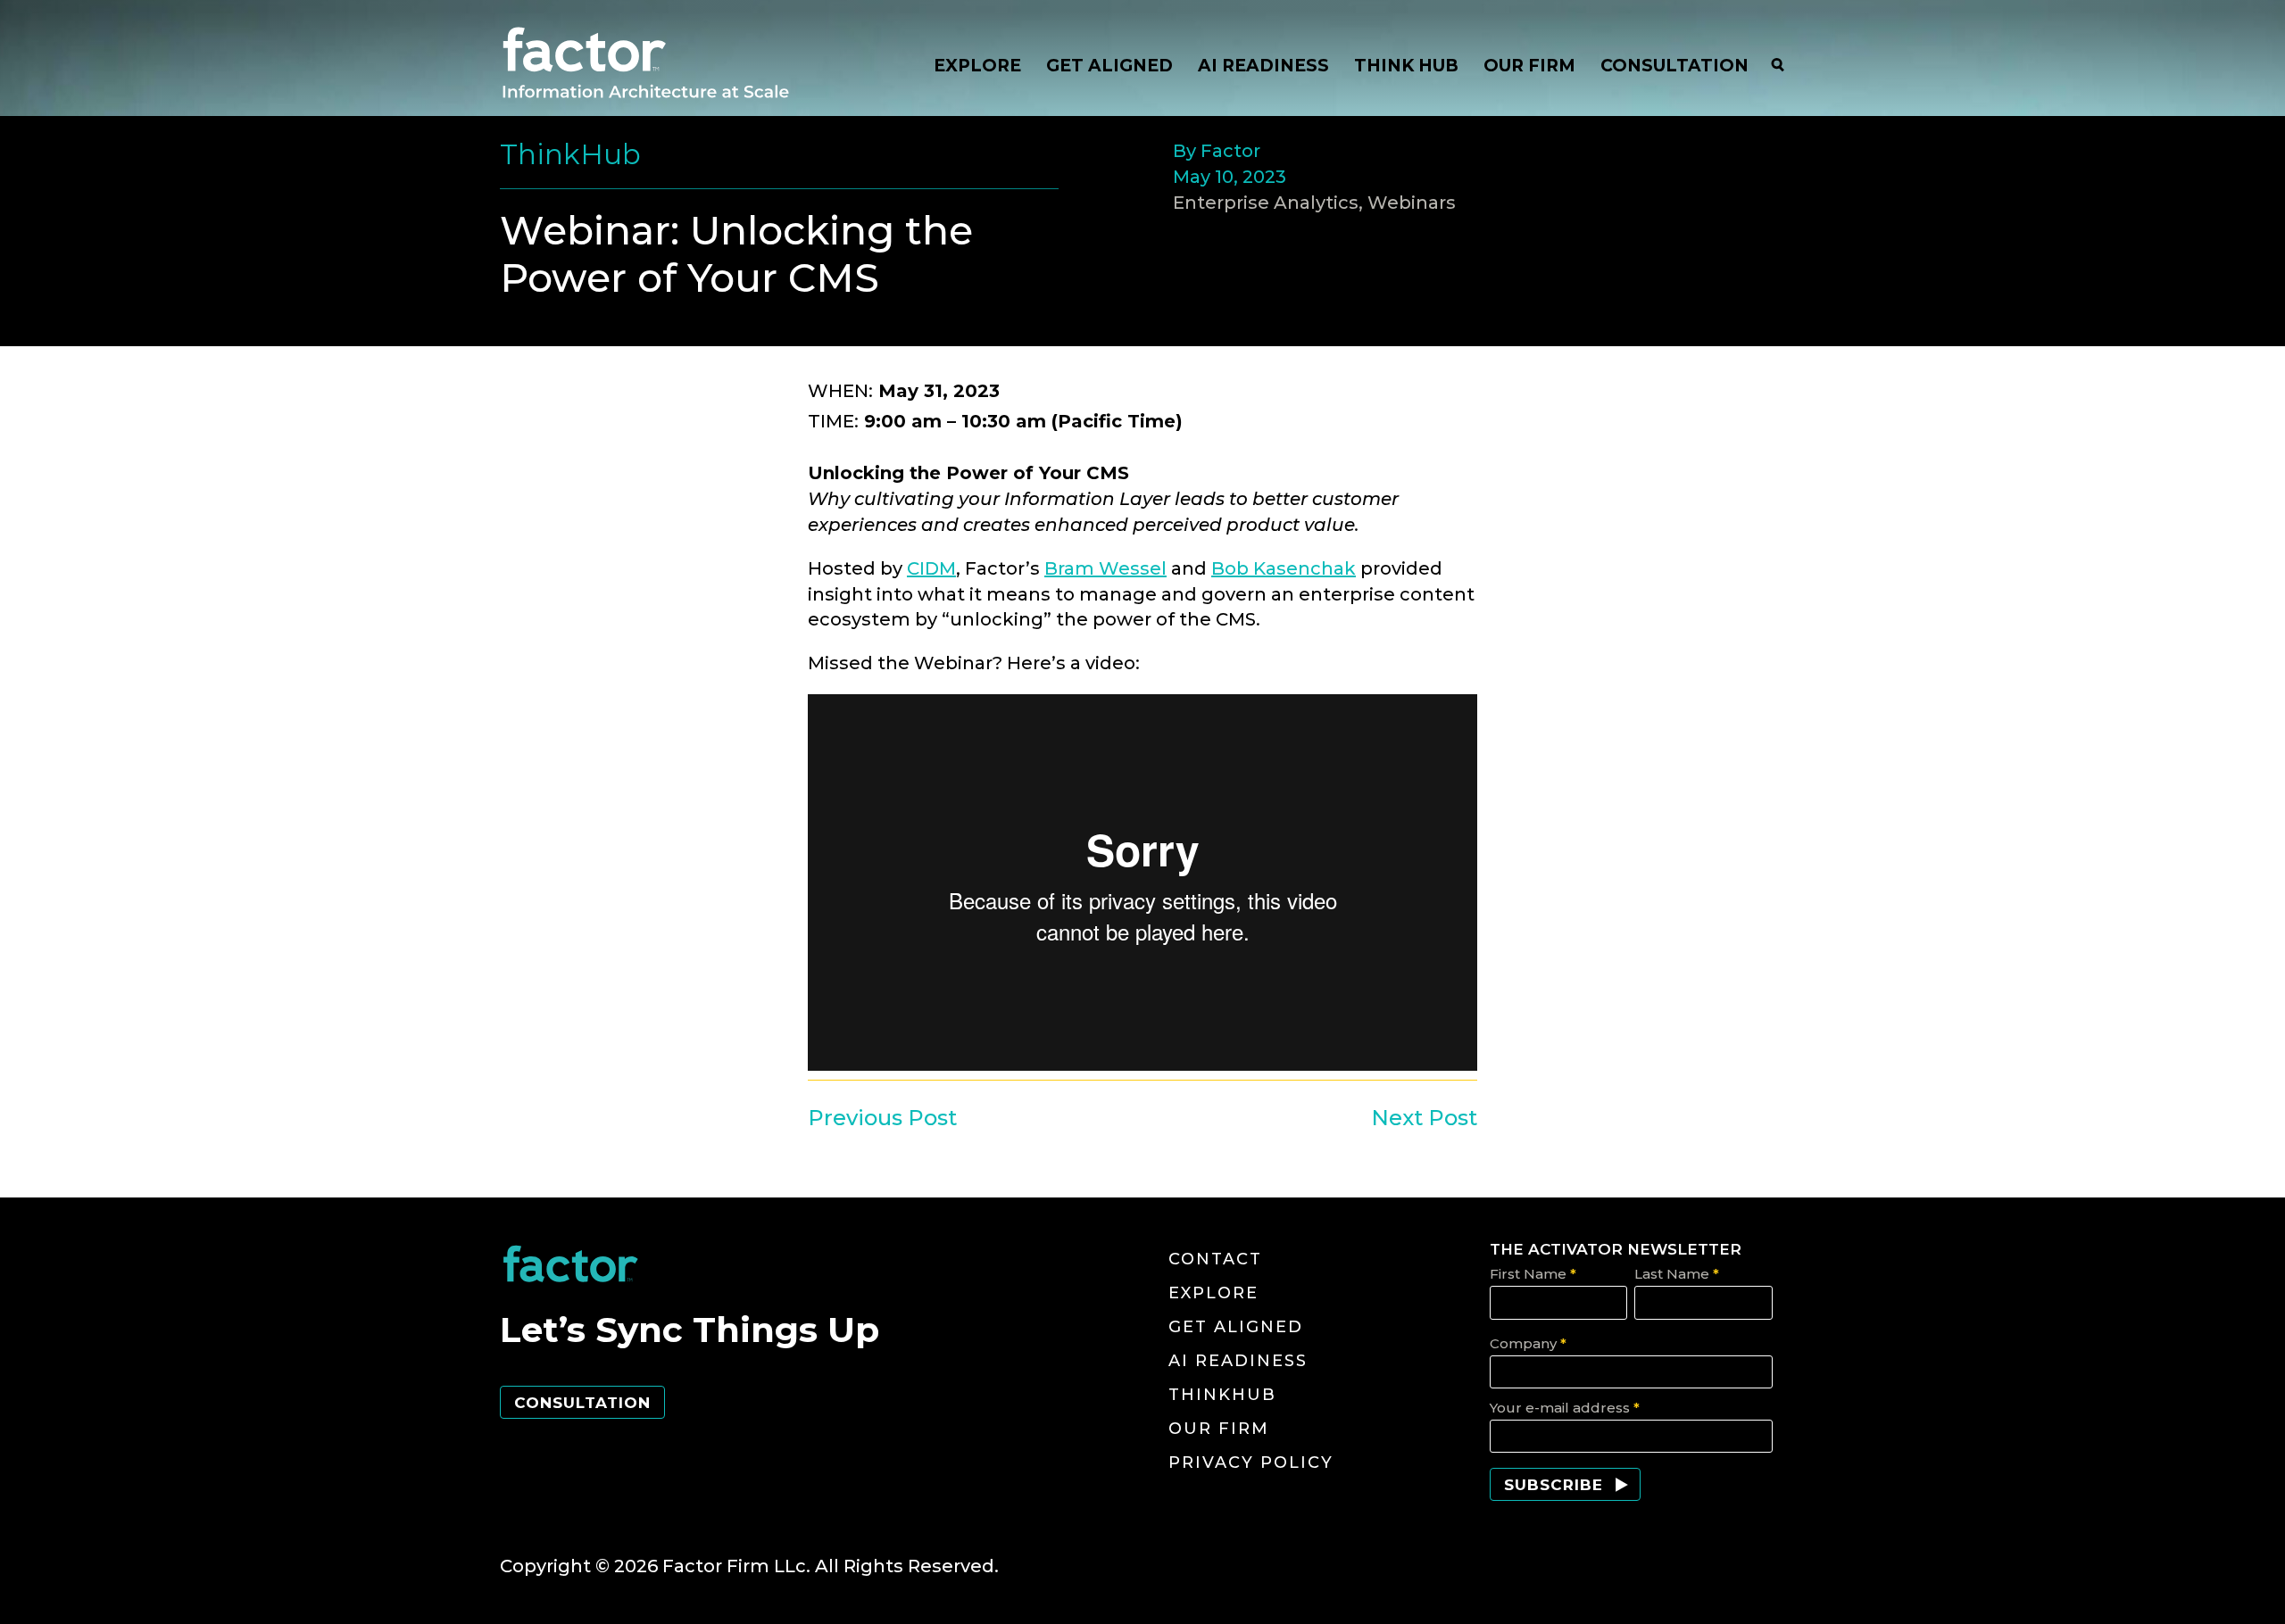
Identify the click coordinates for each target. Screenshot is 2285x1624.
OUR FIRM (1529, 66)
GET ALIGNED (1109, 66)
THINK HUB (1406, 66)
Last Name (1677, 1274)
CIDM (931, 568)
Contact (1215, 1259)
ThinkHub (1222, 1395)
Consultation (582, 1403)
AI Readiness (1238, 1361)
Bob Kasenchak (1284, 568)
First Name (1533, 1274)
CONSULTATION (1674, 66)
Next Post (1424, 1118)
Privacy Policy (1251, 1462)
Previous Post (882, 1118)
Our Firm (1219, 1429)
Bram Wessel (1105, 568)
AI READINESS (1263, 66)
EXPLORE (977, 66)
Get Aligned (1236, 1327)
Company (1528, 1343)
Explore (1213, 1293)
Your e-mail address (1565, 1408)
